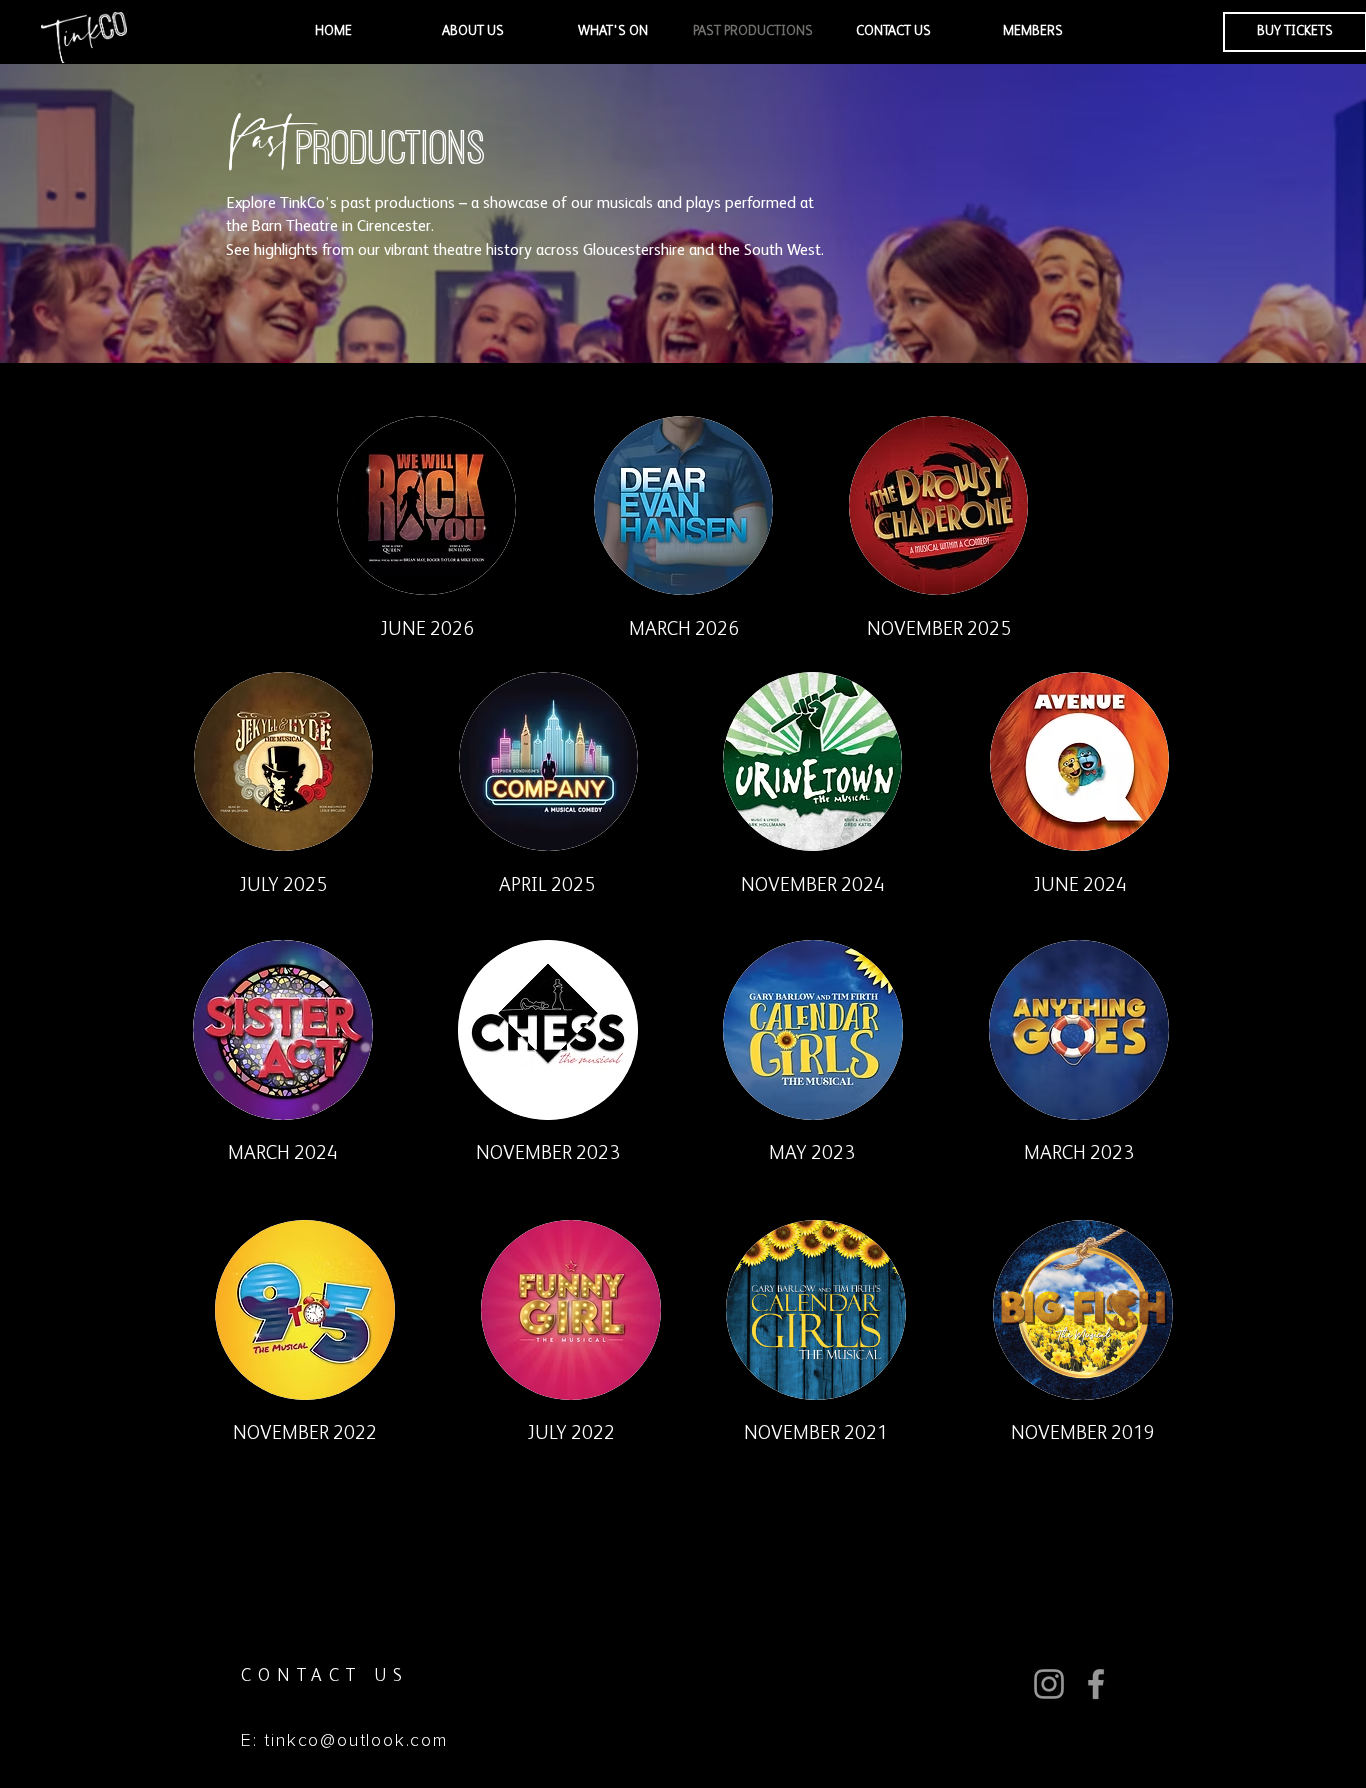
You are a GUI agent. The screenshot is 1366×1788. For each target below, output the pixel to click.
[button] (473, 31)
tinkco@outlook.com (355, 1741)
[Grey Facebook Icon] (1096, 1684)
